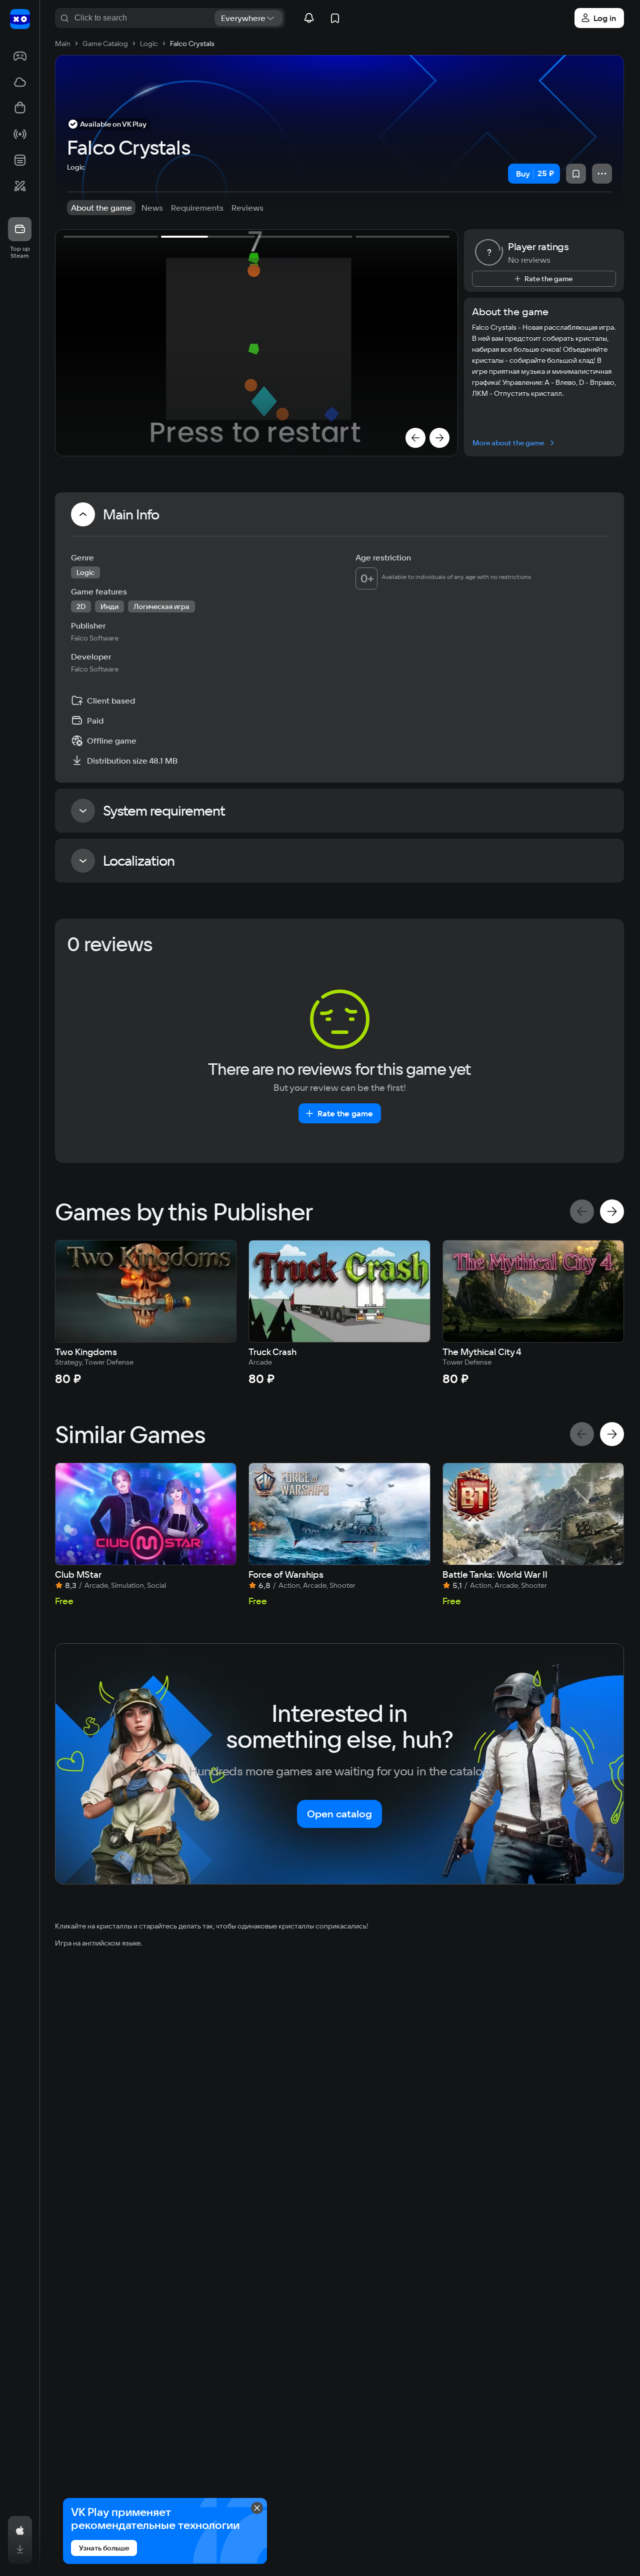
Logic (76, 167)
